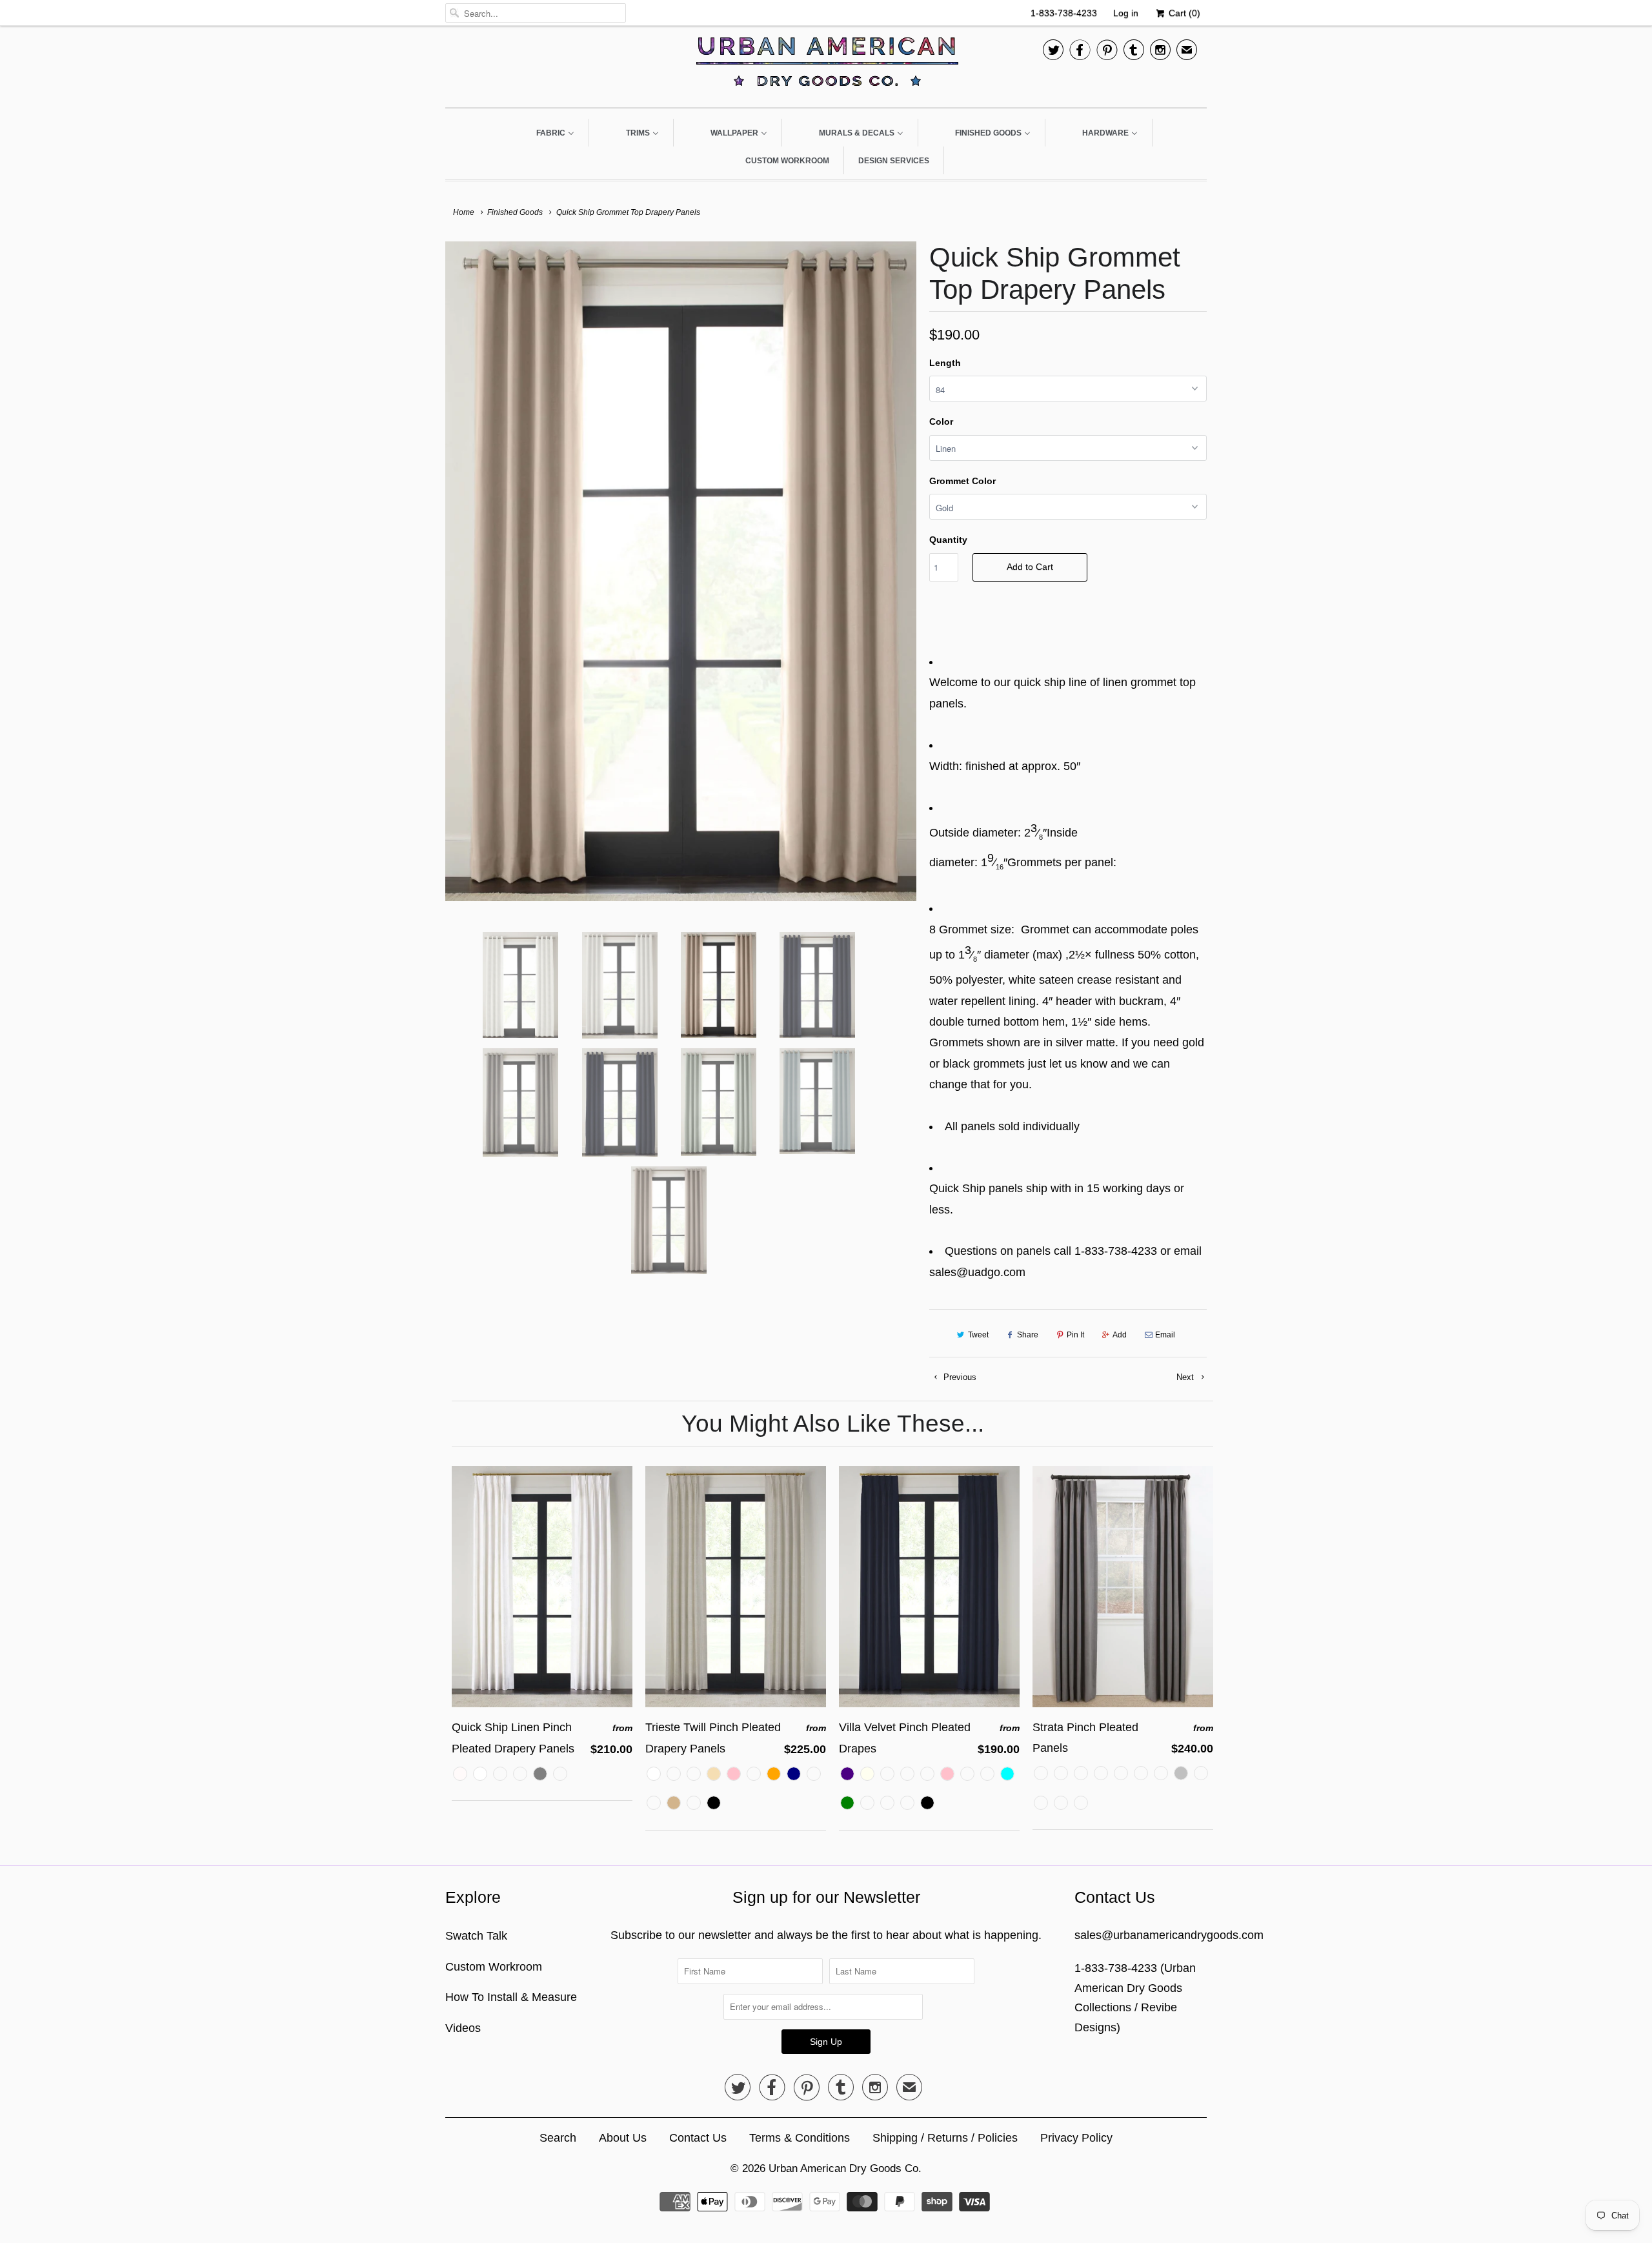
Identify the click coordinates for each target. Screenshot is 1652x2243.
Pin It (1075, 1335)
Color (941, 421)
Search (558, 2138)
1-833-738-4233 (1064, 13)
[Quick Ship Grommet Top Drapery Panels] (681, 571)
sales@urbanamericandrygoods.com (1169, 1935)
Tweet (978, 1335)
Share (1028, 1335)
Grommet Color (962, 481)
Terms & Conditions (800, 2138)
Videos (463, 2028)
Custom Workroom (494, 1967)
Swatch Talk (476, 1936)
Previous (959, 1377)
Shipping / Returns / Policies (945, 2138)
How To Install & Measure (511, 1997)
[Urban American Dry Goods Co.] (826, 65)
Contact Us (698, 2138)
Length (945, 363)
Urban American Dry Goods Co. (845, 2168)
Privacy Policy (1076, 2138)
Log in (1126, 13)
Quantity (948, 540)
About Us (623, 2138)
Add (1120, 1335)
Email (1165, 1335)
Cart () (1183, 13)
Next (1186, 1377)
